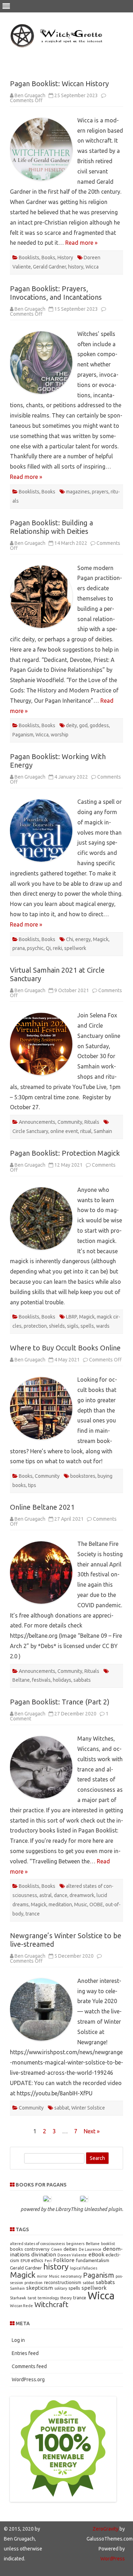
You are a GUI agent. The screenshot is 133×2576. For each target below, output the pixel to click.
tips (32, 1485)
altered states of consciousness (37, 2244)
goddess (99, 725)
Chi (70, 939)
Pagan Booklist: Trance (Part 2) (60, 1702)
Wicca (92, 267)
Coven (57, 2249)
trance (33, 1914)
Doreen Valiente (72, 2255)
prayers (100, 492)
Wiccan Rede (21, 2306)
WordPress (113, 2559)
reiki (57, 948)
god (83, 725)
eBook (96, 2254)
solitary (61, 2288)
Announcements (37, 1122)
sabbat (62, 2108)
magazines (78, 492)
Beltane (21, 1680)
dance (61, 1895)
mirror (42, 2276)
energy (83, 939)
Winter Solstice (88, 2108)
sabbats (82, 1680)
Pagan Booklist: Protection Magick (65, 1153)
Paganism (23, 735)
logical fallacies (84, 2268)
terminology (48, 2298)
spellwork (75, 948)
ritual (86, 1131)
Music (81, 1905)
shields (57, 1326)
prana (19, 948)
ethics (37, 2260)
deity (71, 725)
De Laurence (90, 2249)
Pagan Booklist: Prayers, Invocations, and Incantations (56, 293)
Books (48, 258)
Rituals (92, 1122)
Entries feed (25, 2353)
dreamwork (82, 1895)
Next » (92, 2131)
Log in (18, 2340)
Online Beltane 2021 (42, 1507)
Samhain (103, 1131)
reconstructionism (63, 2282)
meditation (60, 1905)
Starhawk (18, 2298)
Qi (48, 948)
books (16, 2249)
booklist (108, 2244)
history (76, 267)
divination (44, 2254)
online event (64, 1131)
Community (70, 1122)
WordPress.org (28, 2379)
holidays (62, 1680)
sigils (73, 1326)
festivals (41, 1680)
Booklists (29, 258)
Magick (101, 939)
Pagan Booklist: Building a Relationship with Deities (51, 527)
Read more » (81, 243)
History (65, 258)
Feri (48, 2261)
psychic (35, 948)
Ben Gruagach (30, 95)
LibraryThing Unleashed (81, 2209)
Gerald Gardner (49, 267)
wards (103, 1326)
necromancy (71, 2276)
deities (70, 2249)
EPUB (25, 2261)
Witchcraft (51, 2304)
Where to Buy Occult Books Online (65, 1348)
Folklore (64, 2260)
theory (66, 2298)
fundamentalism (93, 2260)
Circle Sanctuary (30, 1131)
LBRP (71, 1317)
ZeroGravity (106, 2529)
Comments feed (29, 2366)
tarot (32, 2298)
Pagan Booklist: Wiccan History (59, 84)
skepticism (40, 2288)
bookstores (83, 1476)
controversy (37, 2249)
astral (46, 1895)
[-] (47, 2199)
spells (87, 1326)
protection (35, 1326)
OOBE (96, 1905)
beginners (75, 2244)
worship (60, 735)
